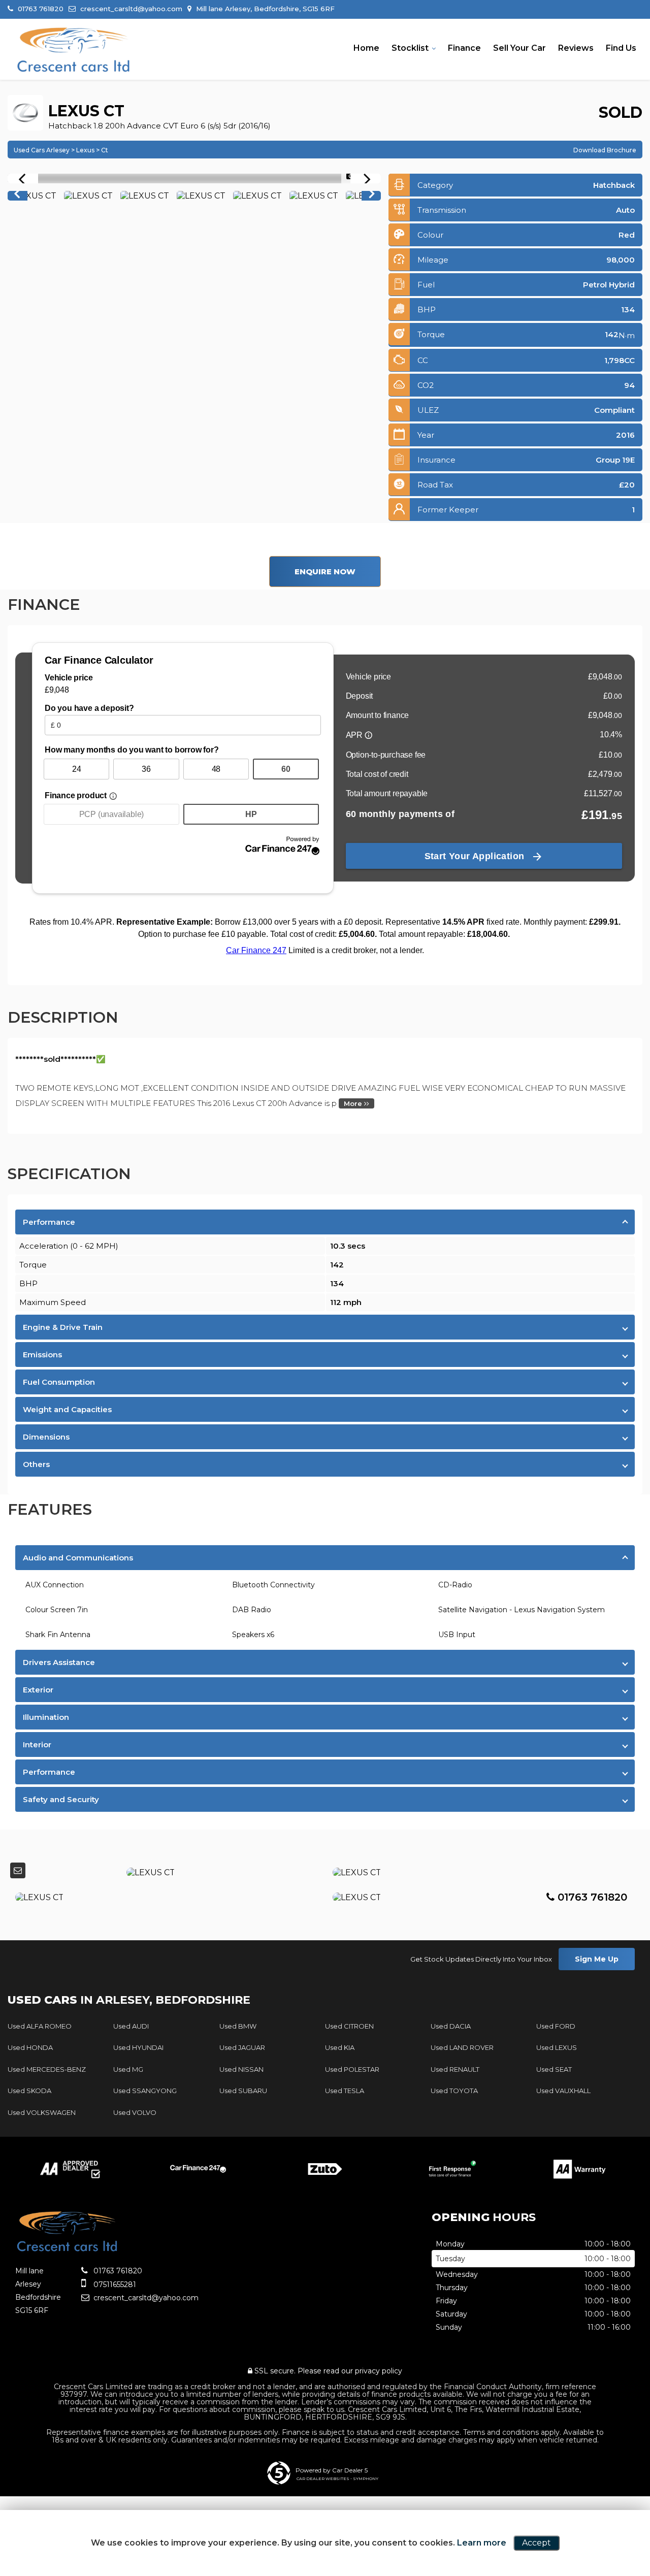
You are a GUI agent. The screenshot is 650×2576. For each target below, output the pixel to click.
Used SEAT (554, 2069)
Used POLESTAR (352, 2069)
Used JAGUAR (242, 2047)
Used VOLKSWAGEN (42, 2112)
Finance (464, 48)
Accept (537, 2543)
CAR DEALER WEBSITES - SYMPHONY (337, 2479)
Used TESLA (345, 2091)
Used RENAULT (455, 2069)
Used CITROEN (349, 2026)
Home (366, 48)
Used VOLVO (135, 2112)
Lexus (85, 150)
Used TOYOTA (454, 2091)
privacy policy (379, 2371)
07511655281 (114, 2285)
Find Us (621, 48)
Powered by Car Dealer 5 (332, 2470)
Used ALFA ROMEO (40, 2026)
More (354, 1103)
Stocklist (410, 48)
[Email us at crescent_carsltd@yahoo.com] (18, 1870)
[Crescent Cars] (74, 50)
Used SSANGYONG (145, 2091)
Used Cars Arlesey (42, 150)
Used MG (128, 2069)
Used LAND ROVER (462, 2047)
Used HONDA (30, 2047)
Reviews (576, 48)
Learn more (482, 2543)
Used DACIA (451, 2026)
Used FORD (556, 2026)
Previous (17, 196)
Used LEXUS (557, 2047)
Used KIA (340, 2047)
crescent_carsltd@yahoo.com (130, 9)
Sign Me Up (597, 1959)
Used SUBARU (243, 2091)
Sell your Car (519, 48)
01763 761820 (40, 9)
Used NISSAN (241, 2069)
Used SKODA (29, 2091)
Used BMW (238, 2026)
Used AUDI (131, 2026)
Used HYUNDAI (138, 2047)
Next (372, 196)
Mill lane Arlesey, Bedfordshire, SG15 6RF (264, 9)
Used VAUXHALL (563, 2091)
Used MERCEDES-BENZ (47, 2069)
